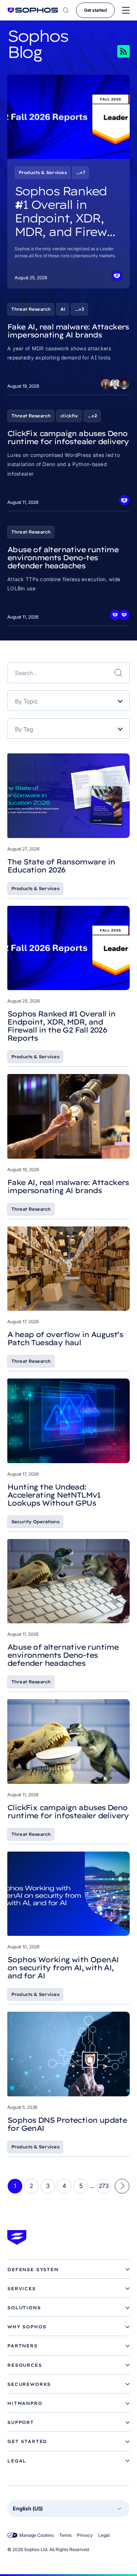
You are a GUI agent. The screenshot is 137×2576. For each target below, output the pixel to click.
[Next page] (122, 2186)
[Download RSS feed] (113, 51)
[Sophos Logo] (33, 10)
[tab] (68, 2270)
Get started (95, 10)
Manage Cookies (37, 2535)
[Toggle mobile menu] (126, 10)
